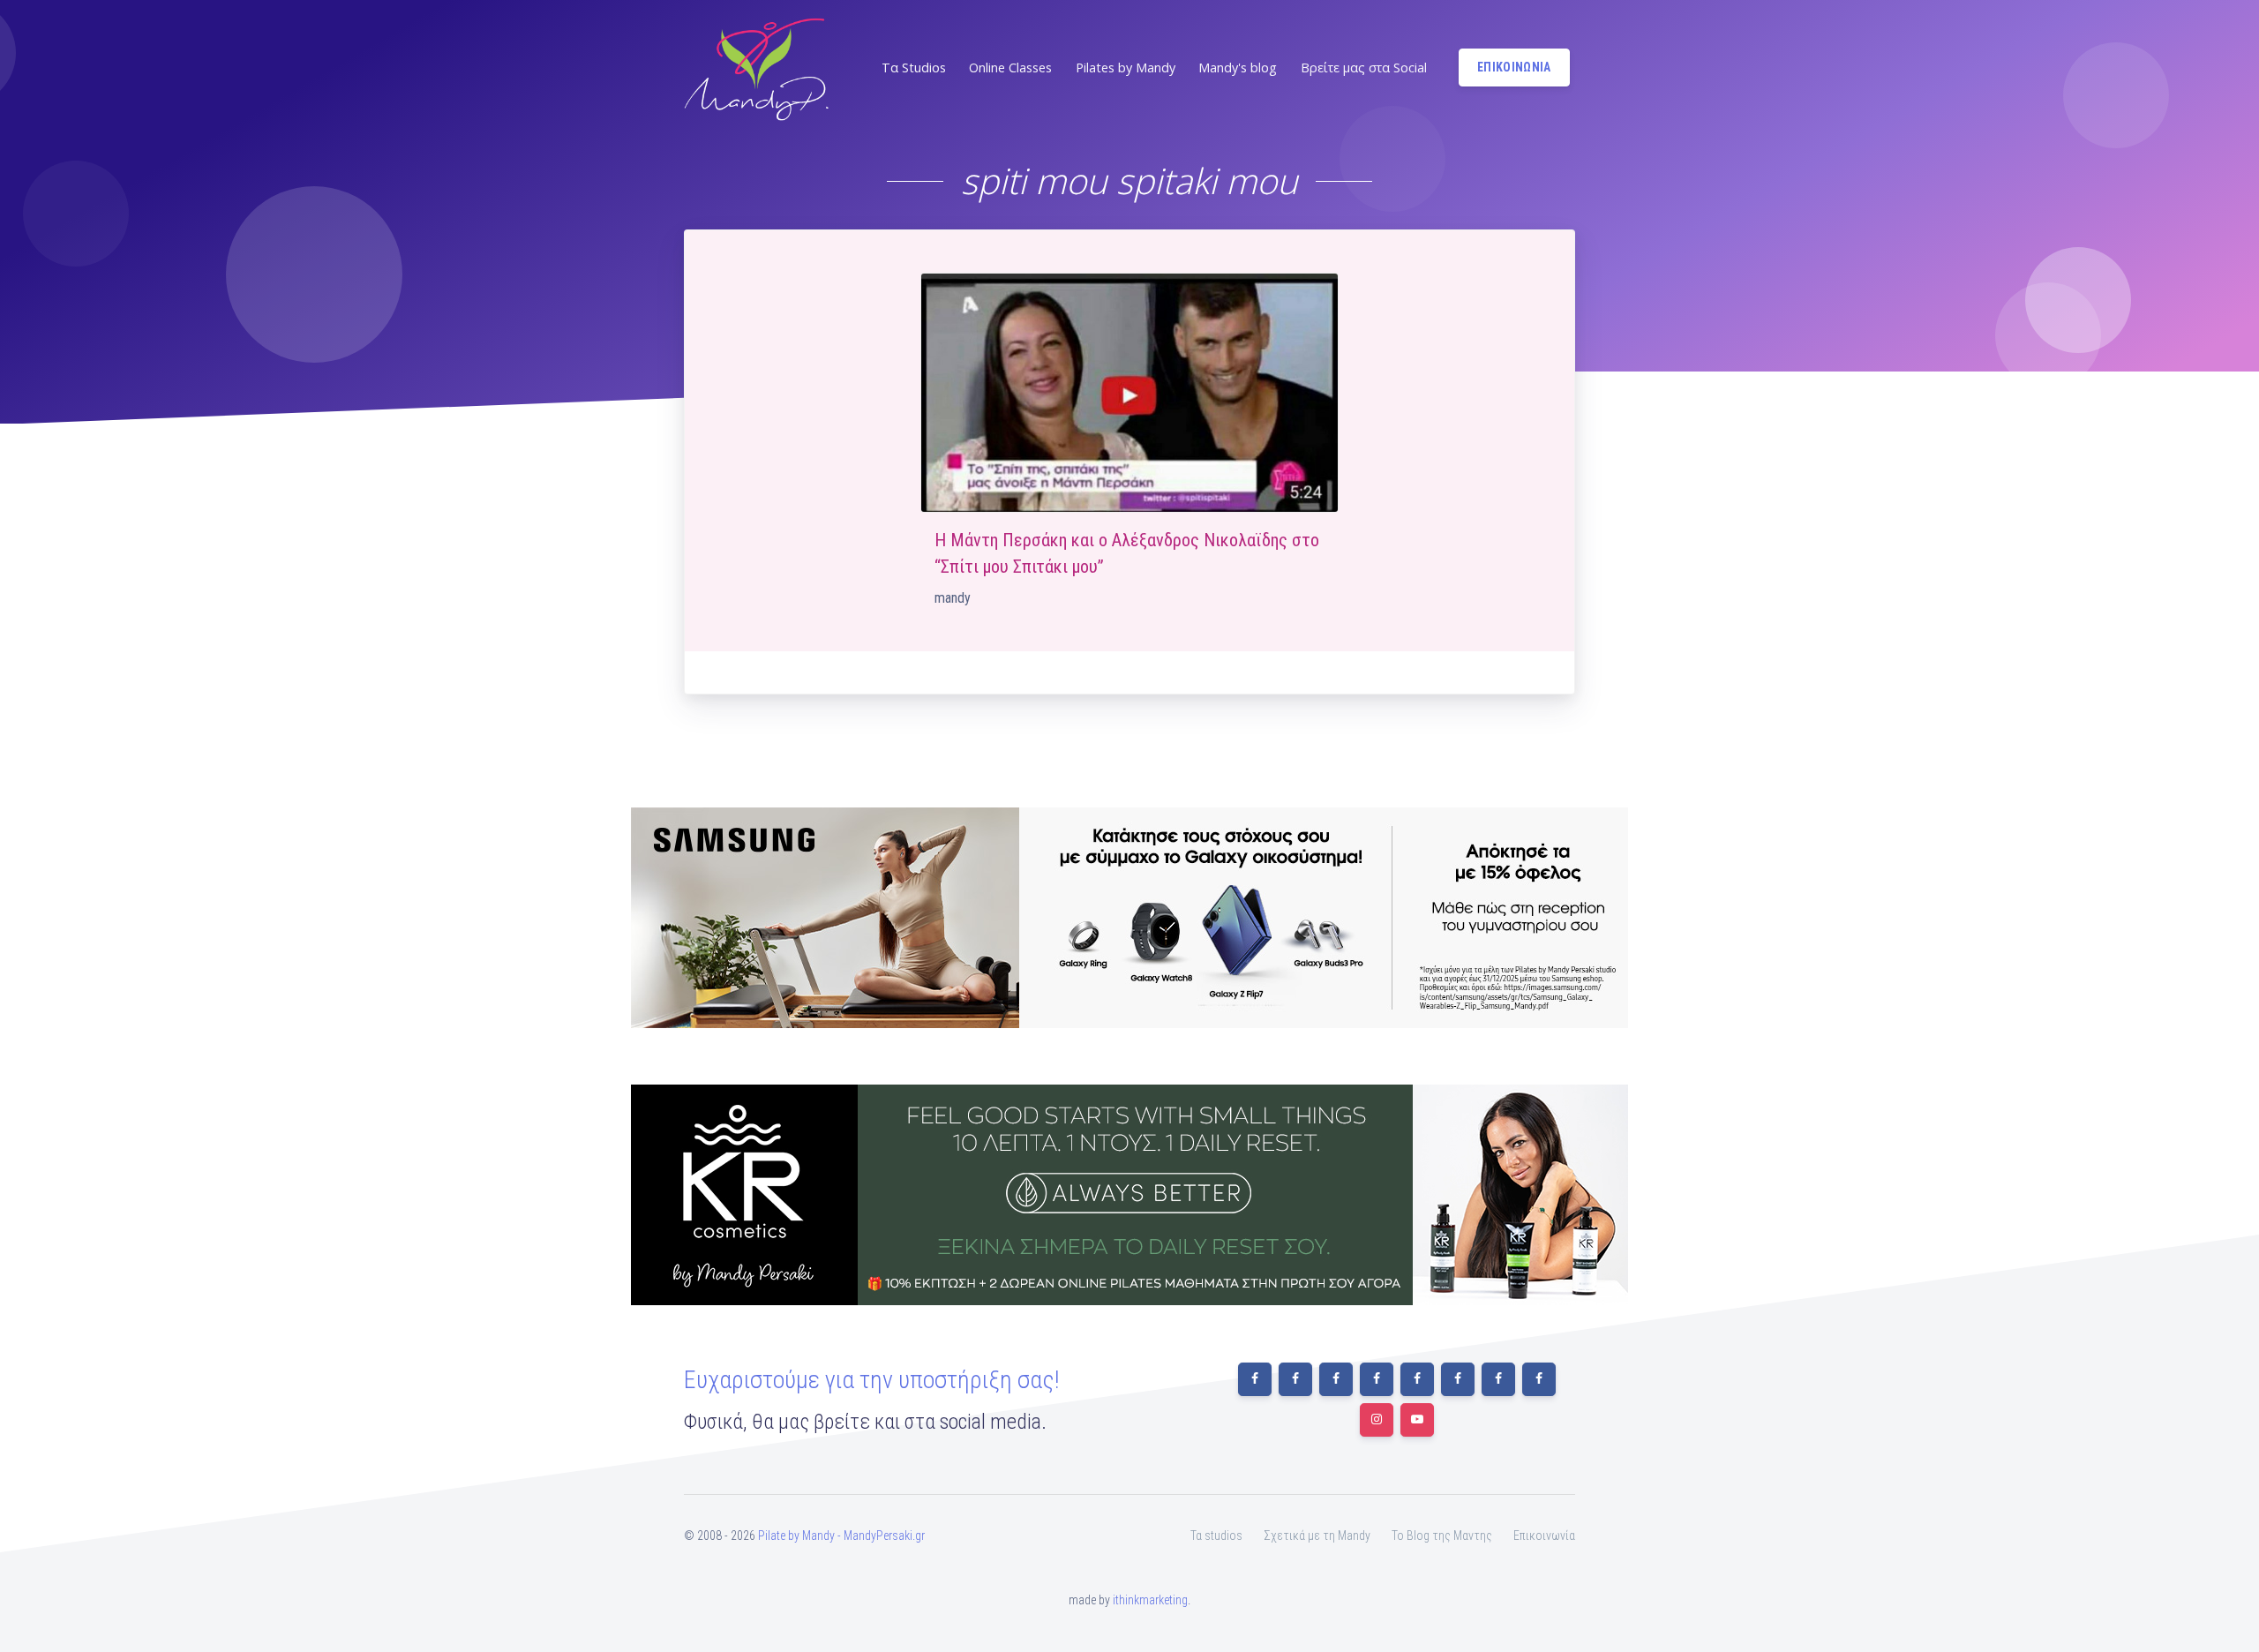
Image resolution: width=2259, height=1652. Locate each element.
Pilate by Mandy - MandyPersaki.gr (841, 1536)
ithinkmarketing (1150, 1600)
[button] (912, 68)
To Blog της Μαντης (1442, 1536)
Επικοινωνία (1544, 1536)
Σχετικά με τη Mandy (1317, 1536)
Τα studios (1216, 1536)
